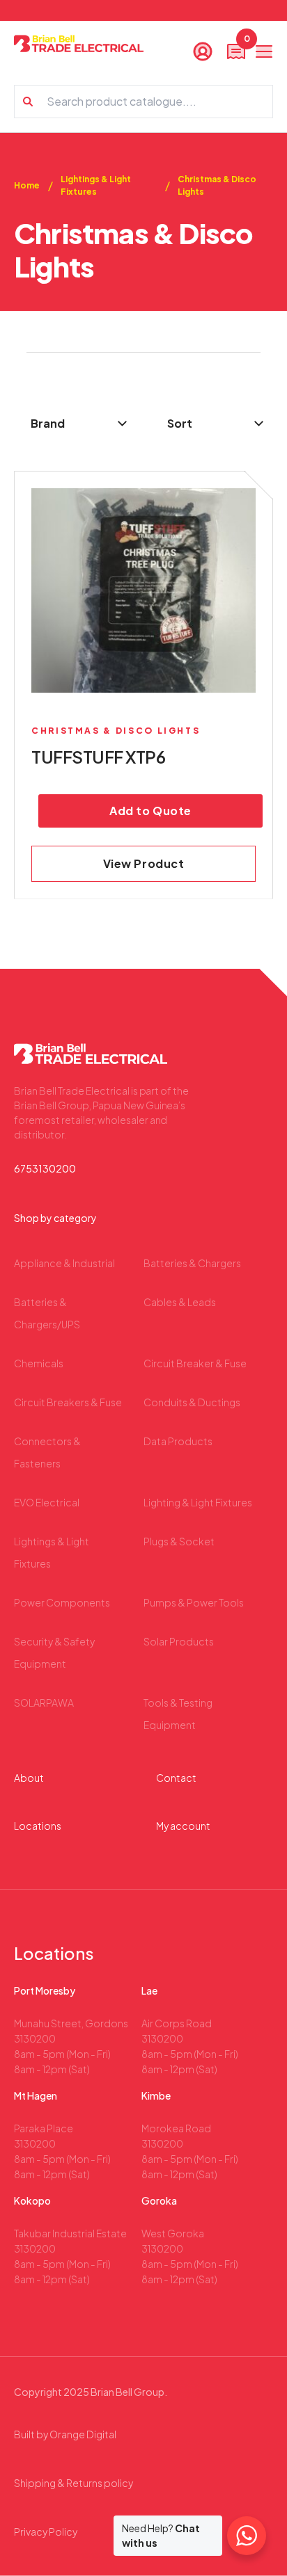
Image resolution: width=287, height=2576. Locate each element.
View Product (144, 863)
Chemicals (39, 1363)
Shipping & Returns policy (73, 2483)
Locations (38, 1826)
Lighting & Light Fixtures (198, 1502)
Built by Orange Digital (65, 2434)
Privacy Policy (46, 2531)
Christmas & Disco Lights (217, 185)
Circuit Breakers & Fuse (68, 1402)
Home (27, 185)
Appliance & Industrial (64, 1263)
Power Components (62, 1602)
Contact (176, 1778)
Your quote (246, 42)
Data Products (178, 1441)
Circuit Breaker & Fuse (195, 1363)
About (29, 1778)
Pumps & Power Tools (194, 1602)
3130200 (35, 2038)
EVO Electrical (47, 1502)
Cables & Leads (180, 1302)
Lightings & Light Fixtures (96, 185)
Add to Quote (150, 811)
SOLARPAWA (44, 1702)
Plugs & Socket (179, 1541)
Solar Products (179, 1641)
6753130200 (45, 1168)
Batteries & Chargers (192, 1263)
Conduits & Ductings (192, 1402)
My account (183, 1826)
